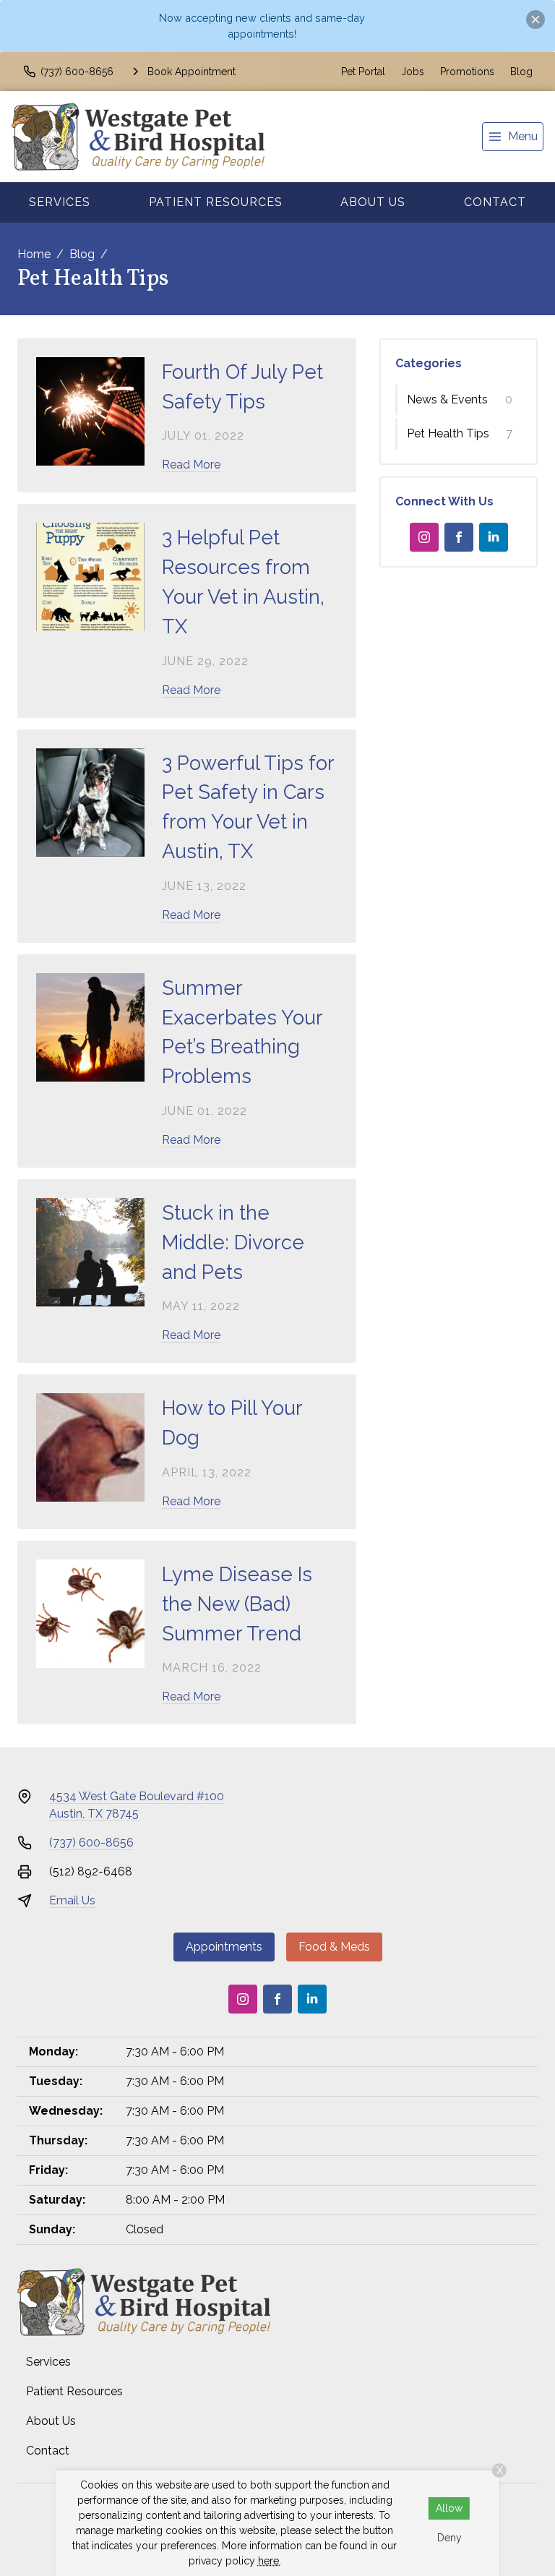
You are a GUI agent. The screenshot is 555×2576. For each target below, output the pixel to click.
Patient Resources (216, 202)
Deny (449, 2538)
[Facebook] (459, 537)
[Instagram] (424, 537)
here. (270, 2561)
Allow (449, 2508)
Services (60, 202)
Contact (495, 202)
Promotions (467, 72)
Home (34, 254)
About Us (373, 202)
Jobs (413, 72)
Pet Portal (363, 72)
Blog (521, 72)
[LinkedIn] (494, 537)
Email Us (72, 1900)
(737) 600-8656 (91, 1843)
